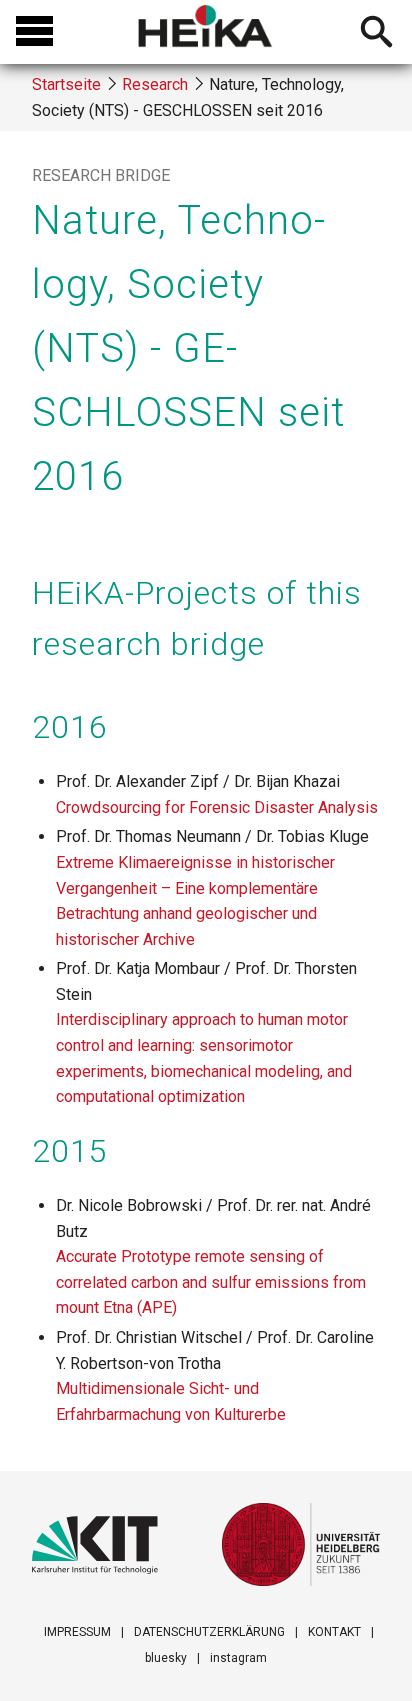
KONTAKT (334, 1632)
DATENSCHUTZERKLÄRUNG (209, 1632)
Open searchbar (376, 34)
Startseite (66, 84)
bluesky (166, 1658)
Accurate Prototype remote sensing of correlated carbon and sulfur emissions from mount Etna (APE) (211, 1282)
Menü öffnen (34, 32)
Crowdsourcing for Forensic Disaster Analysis (217, 807)
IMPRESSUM (77, 1632)
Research (155, 84)
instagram (238, 1658)
